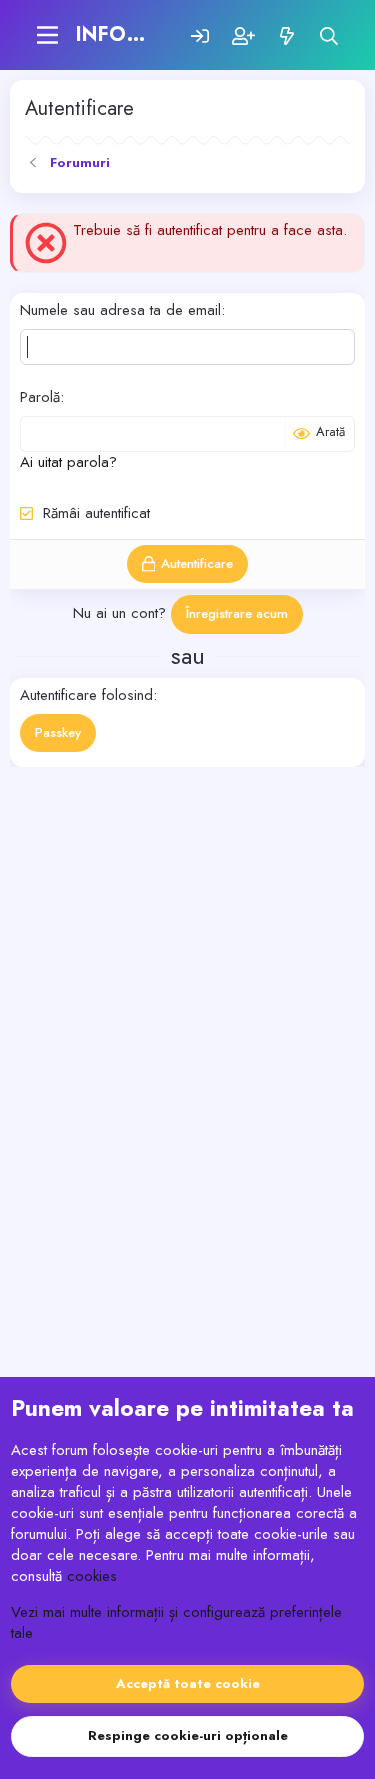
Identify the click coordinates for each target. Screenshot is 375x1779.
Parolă (40, 397)
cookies (92, 1576)
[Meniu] (47, 35)
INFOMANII (133, 34)
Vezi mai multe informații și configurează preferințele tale (176, 1622)
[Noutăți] (286, 35)
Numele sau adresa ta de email (120, 310)
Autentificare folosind (86, 695)
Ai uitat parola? (68, 462)
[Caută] (329, 35)
